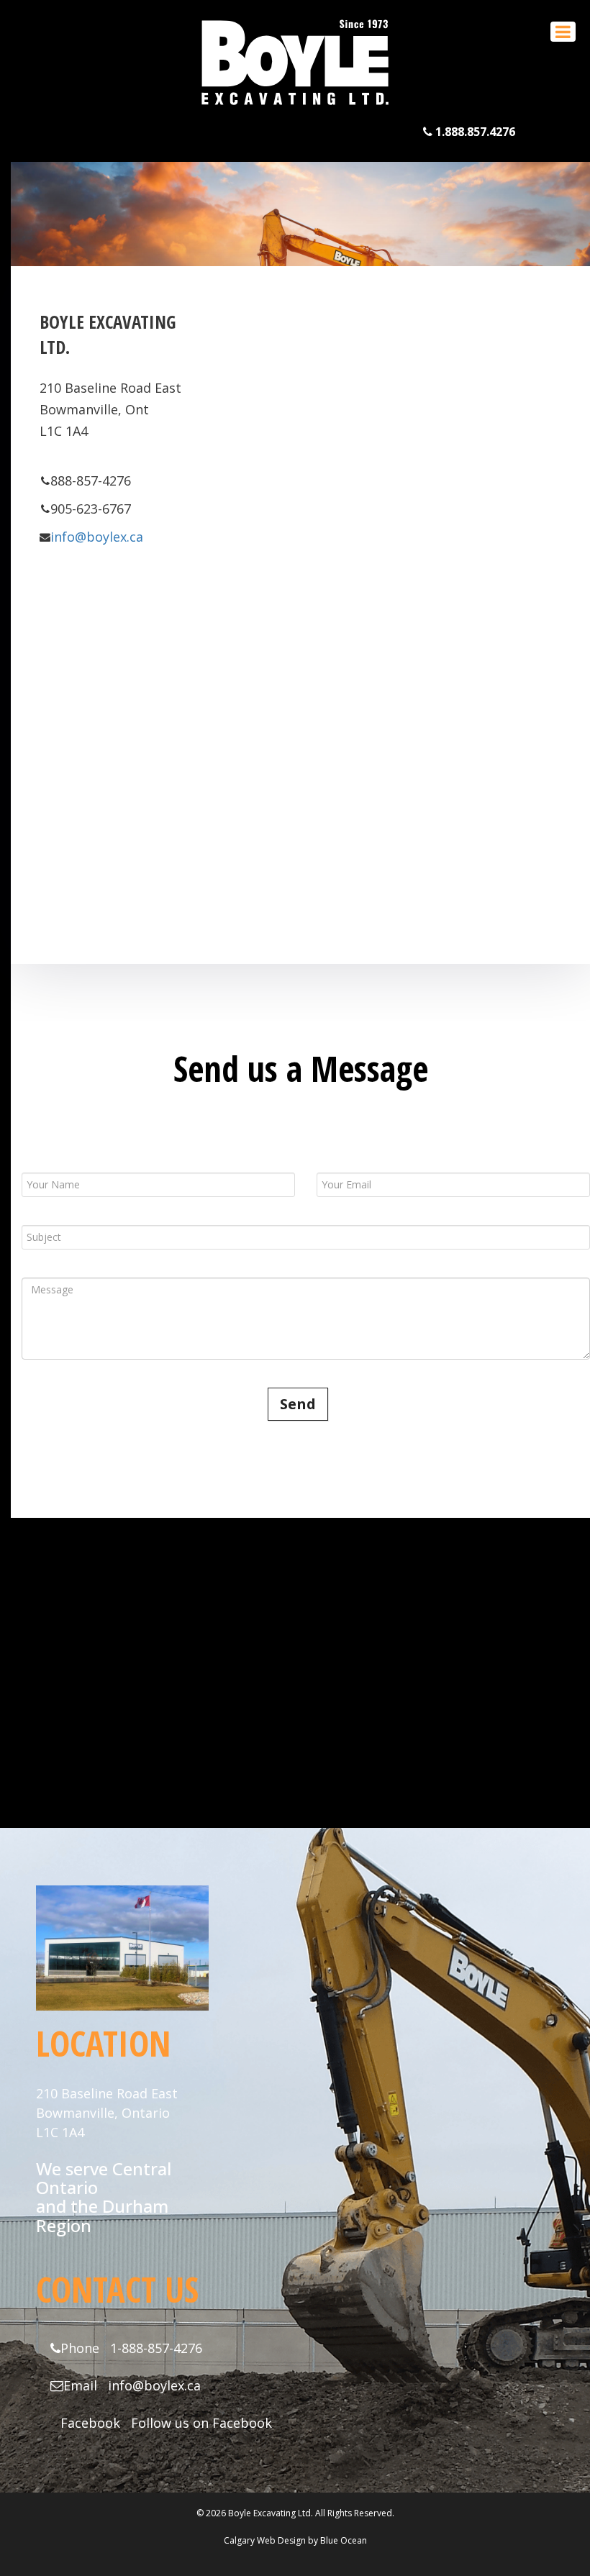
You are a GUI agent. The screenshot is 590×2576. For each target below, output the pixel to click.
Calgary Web (250, 2540)
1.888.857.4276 (474, 132)
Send (298, 1404)
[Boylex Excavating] (295, 107)
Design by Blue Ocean (322, 2540)
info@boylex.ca (97, 537)
